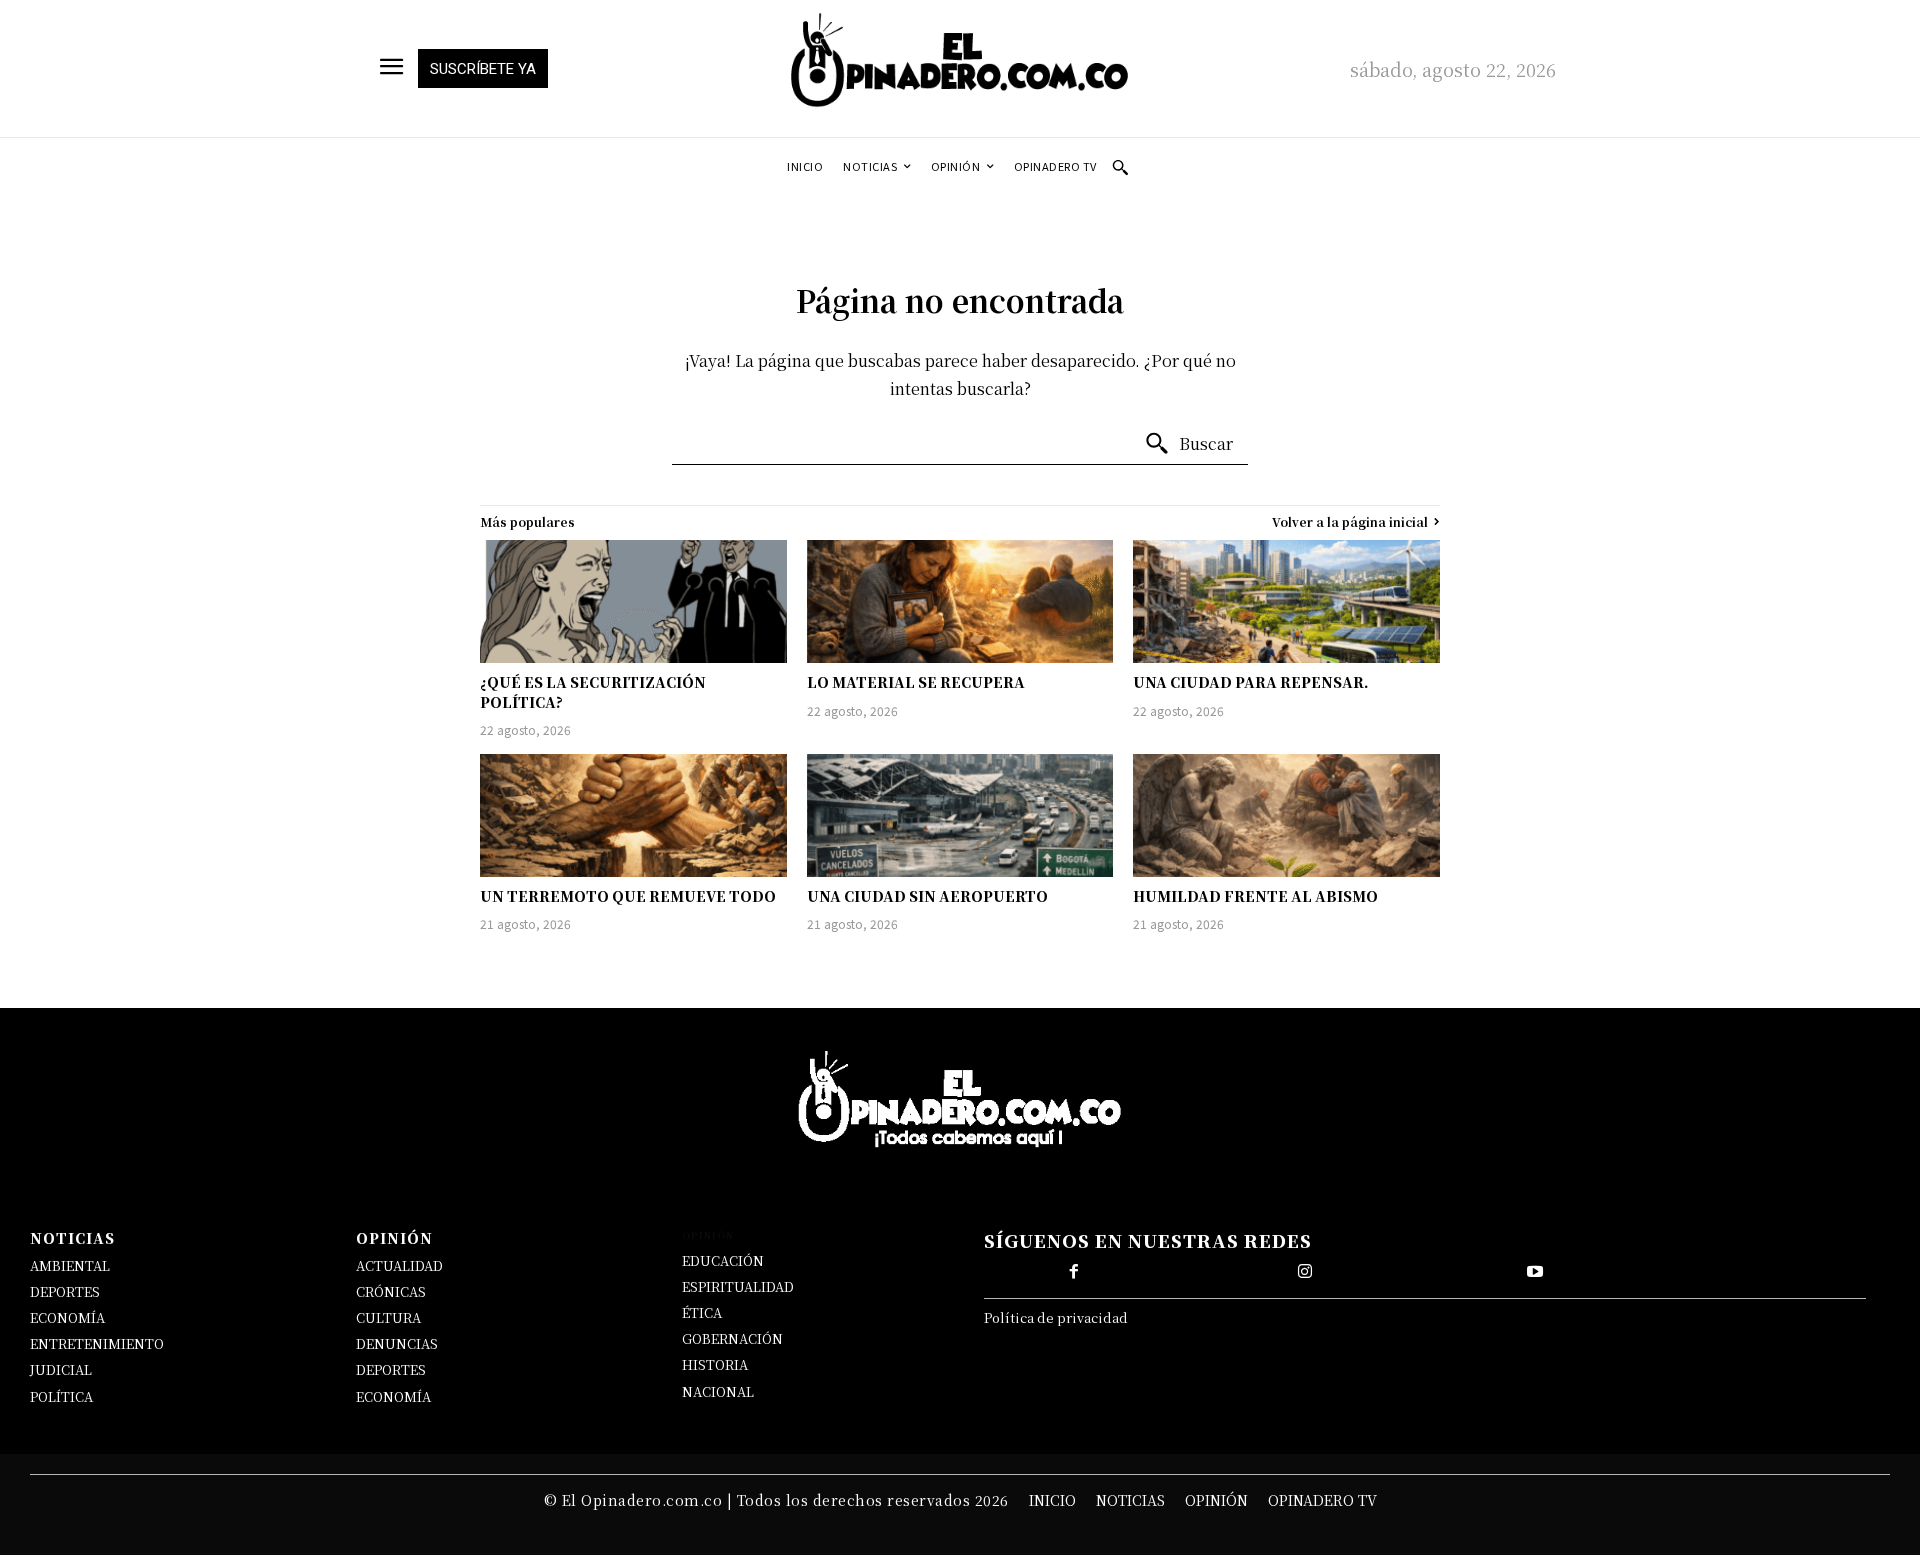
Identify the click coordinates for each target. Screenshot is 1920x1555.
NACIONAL (718, 1391)
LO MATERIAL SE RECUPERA (916, 682)
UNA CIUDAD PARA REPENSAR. (1251, 682)
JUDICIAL (61, 1369)
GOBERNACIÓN (732, 1338)
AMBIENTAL (70, 1265)
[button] (1120, 167)
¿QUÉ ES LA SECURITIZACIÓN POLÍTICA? (593, 692)
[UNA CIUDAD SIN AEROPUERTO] (960, 815)
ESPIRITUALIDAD (738, 1286)
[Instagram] (1305, 1272)
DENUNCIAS (397, 1343)
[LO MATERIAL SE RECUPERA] (960, 601)
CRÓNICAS (391, 1291)
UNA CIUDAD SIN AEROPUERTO (927, 896)
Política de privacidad (1056, 1317)
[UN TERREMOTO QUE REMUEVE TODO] (633, 815)
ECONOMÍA (67, 1317)
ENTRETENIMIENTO (97, 1343)
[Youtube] (1535, 1272)
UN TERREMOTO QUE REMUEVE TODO (628, 896)
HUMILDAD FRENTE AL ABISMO (1255, 896)
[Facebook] (1074, 1272)
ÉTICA (702, 1312)
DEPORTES (65, 1291)
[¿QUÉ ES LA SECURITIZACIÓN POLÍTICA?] (633, 601)
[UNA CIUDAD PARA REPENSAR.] (1286, 601)
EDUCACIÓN (723, 1260)
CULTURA (388, 1317)
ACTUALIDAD (399, 1265)
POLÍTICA (61, 1396)
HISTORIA (715, 1364)
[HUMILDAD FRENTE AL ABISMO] (1286, 815)
